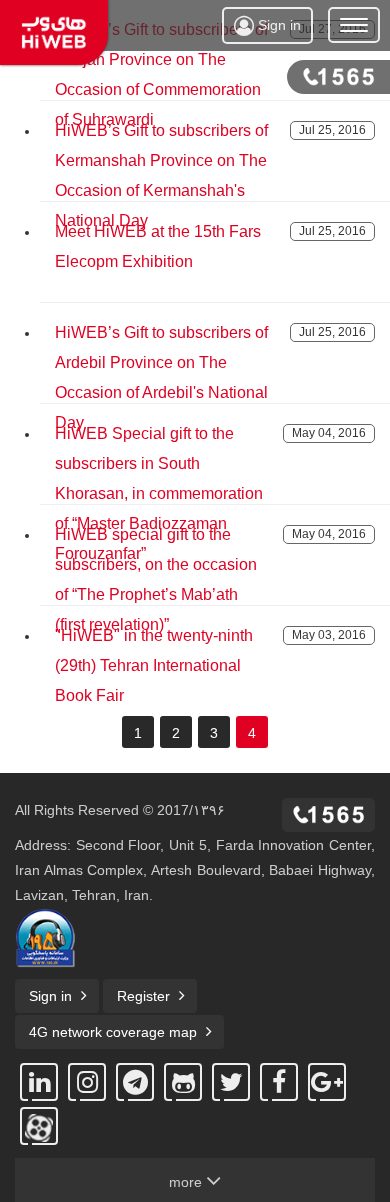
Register (143, 996)
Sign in (277, 25)
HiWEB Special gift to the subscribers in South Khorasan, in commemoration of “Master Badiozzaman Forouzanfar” (159, 493)
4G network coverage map (113, 1032)
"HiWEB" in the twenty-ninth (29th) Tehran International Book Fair (154, 665)
